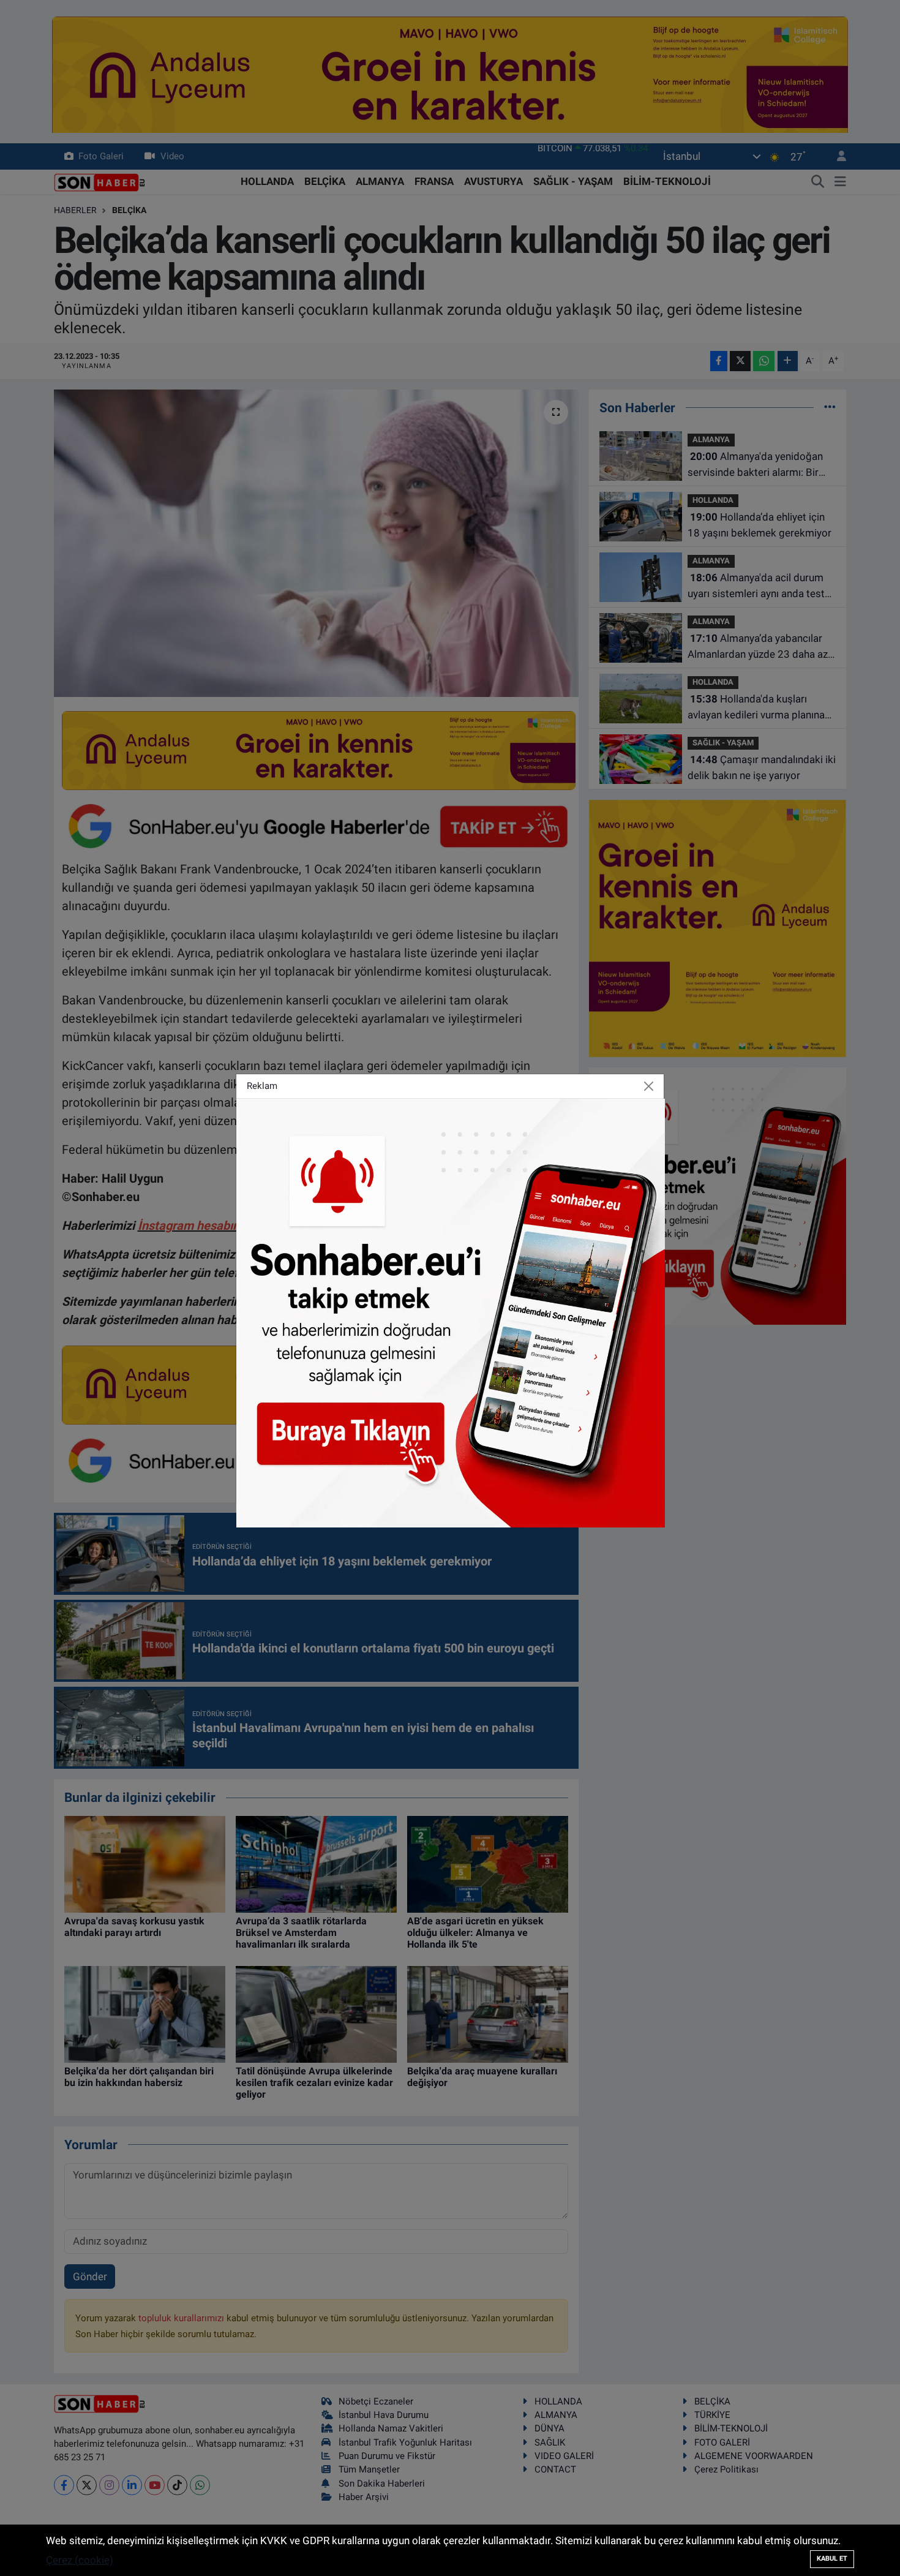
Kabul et (832, 2559)
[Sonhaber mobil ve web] (451, 1312)
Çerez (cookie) (80, 2560)
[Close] (649, 1087)
